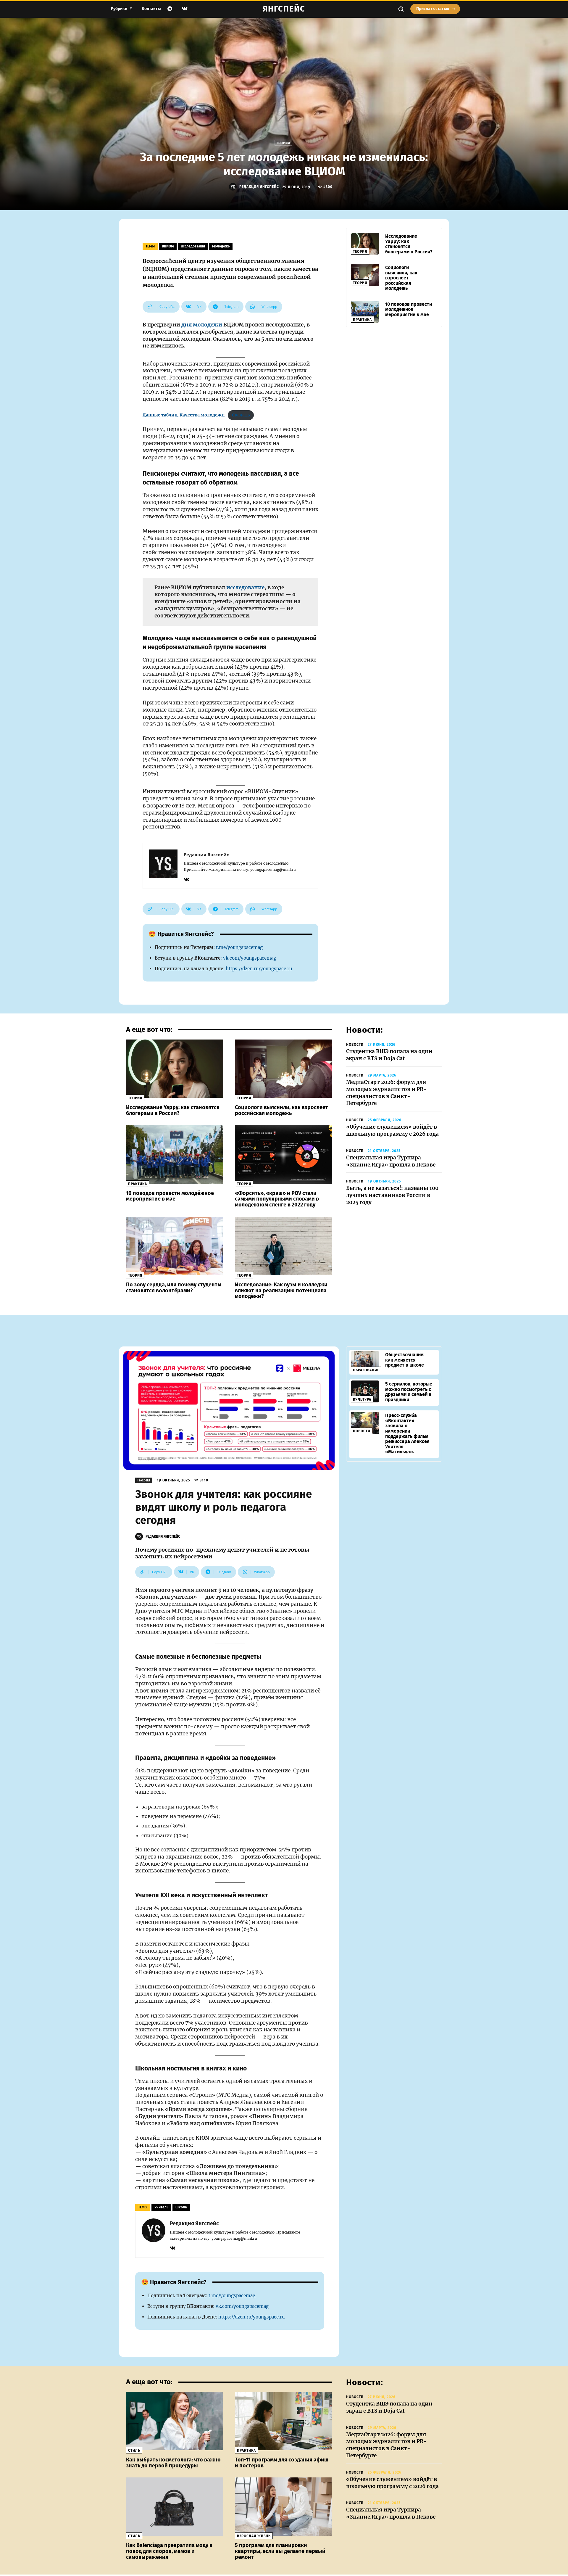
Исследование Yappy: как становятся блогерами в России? (409, 244)
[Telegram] (170, 9)
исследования (193, 246)
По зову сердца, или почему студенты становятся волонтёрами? (174, 1288)
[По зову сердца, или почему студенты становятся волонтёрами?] (175, 1246)
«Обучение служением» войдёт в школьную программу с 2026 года (392, 1130)
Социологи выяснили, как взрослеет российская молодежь (401, 278)
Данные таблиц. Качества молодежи (184, 415)
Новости (355, 1045)
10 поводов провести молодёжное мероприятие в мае (409, 309)
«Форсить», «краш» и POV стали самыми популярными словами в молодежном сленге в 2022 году (277, 1199)
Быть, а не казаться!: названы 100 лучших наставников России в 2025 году (392, 1195)
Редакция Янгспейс (259, 187)
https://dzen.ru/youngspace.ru (259, 969)
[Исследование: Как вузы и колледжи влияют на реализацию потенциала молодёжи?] (283, 1246)
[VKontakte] (185, 9)
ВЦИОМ (168, 246)
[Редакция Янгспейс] (234, 187)
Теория (283, 143)
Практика (362, 320)
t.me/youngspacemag (239, 947)
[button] (401, 9)
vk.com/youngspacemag (250, 958)
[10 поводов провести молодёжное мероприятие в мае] (365, 312)
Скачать (241, 415)
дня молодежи (202, 325)
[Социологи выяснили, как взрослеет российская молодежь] (365, 275)
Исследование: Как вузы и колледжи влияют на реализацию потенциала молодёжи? (281, 1291)
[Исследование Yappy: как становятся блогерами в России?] (365, 244)
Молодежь (221, 246)
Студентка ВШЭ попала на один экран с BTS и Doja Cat (389, 1055)
